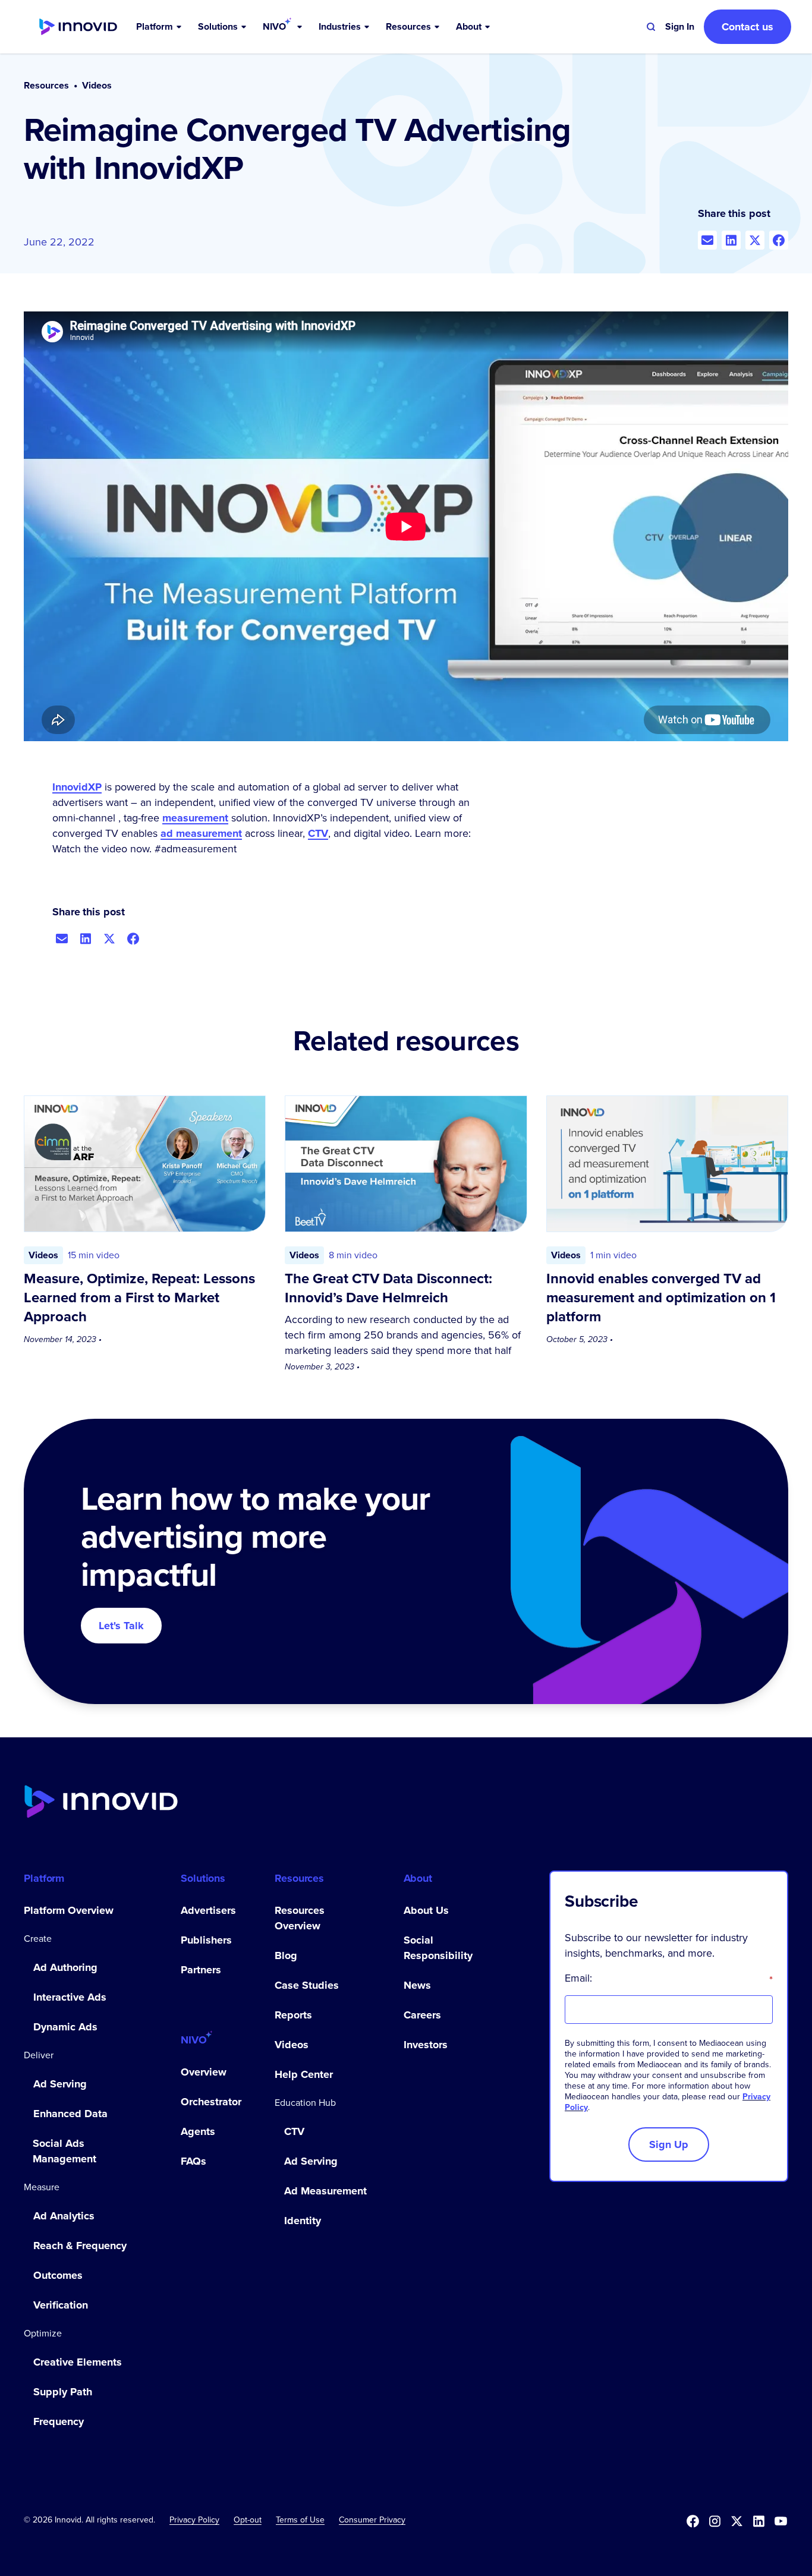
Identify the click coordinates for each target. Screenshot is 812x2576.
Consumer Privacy (372, 2520)
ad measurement (201, 833)
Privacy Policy (194, 2520)
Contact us (748, 27)
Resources (46, 86)
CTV (318, 833)
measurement (195, 818)
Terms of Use (300, 2520)
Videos (97, 86)
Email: (669, 1978)
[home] (78, 27)
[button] (160, 27)
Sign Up (669, 2144)
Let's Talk (121, 1626)
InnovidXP (77, 787)
